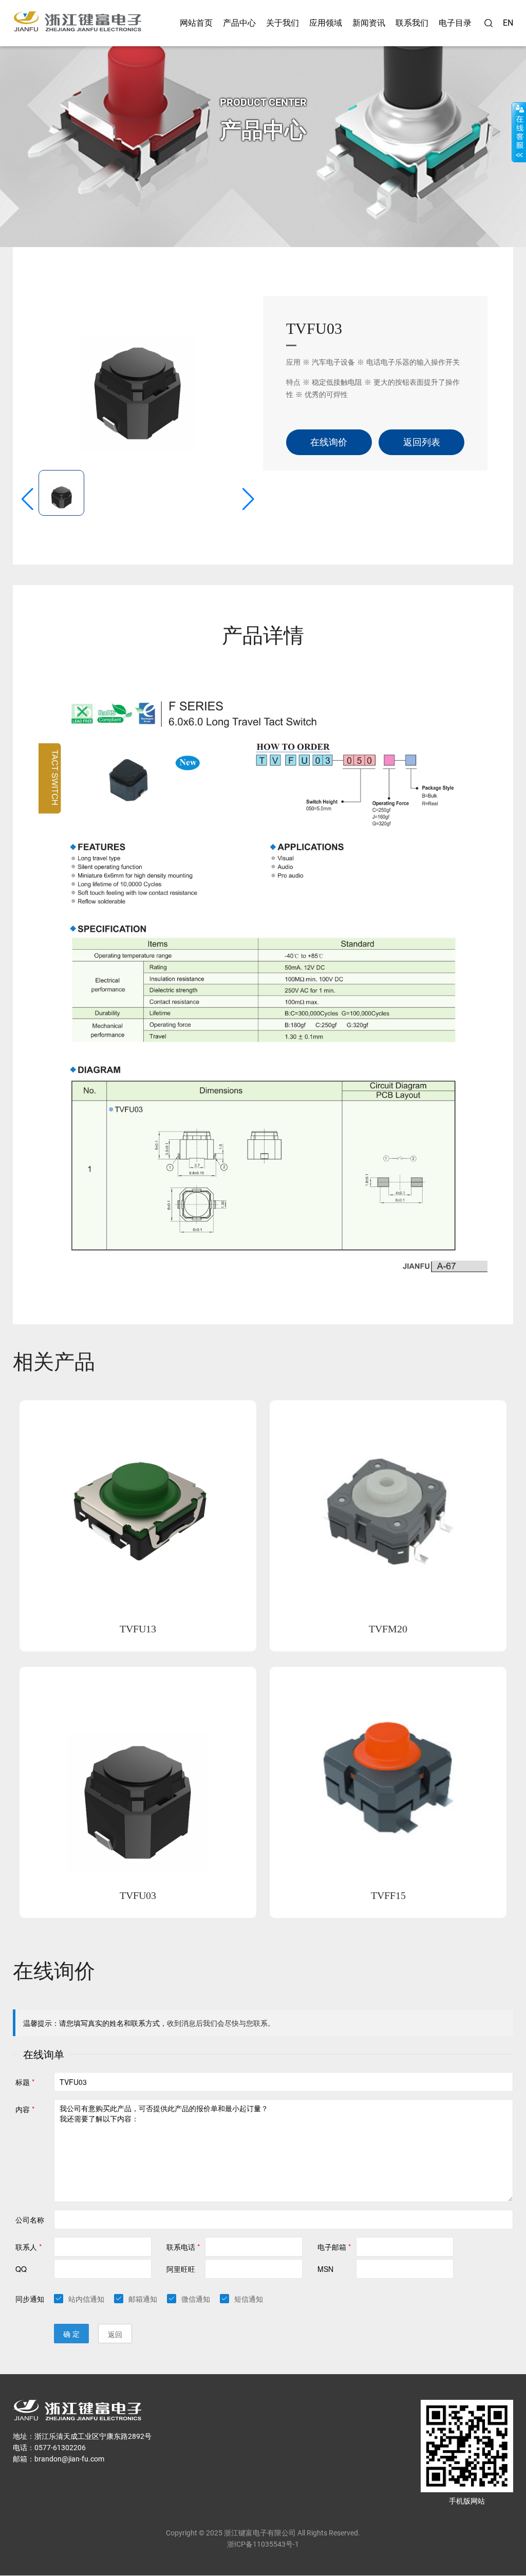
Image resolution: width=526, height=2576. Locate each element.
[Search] (489, 23)
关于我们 (283, 23)
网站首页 (196, 23)
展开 (519, 132)
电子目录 (455, 23)
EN (508, 23)
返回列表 (422, 442)
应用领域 (326, 23)
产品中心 (239, 23)
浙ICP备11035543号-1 (263, 2544)
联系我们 (412, 23)
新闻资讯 (369, 23)
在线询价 (329, 442)
